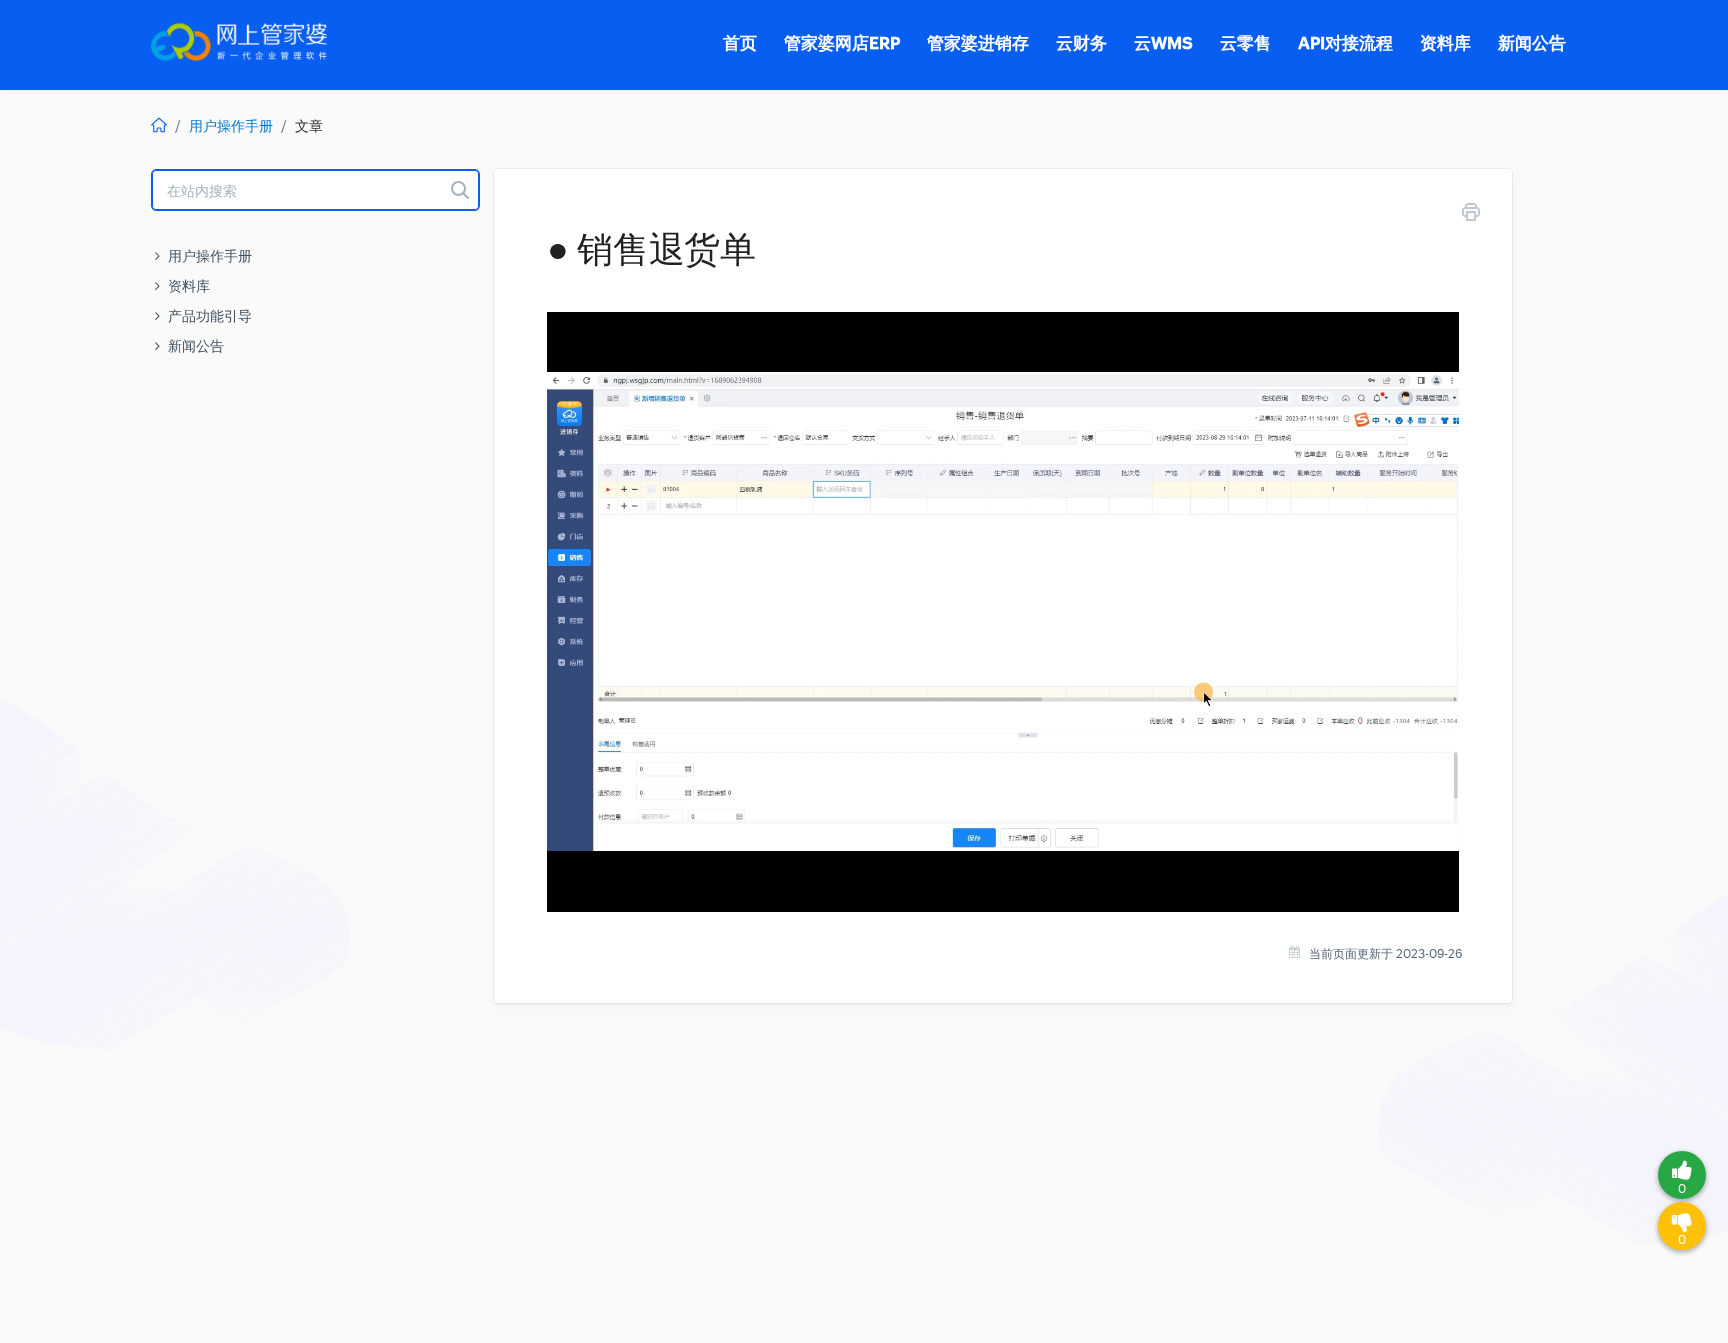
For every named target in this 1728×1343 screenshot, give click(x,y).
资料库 (189, 286)
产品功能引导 (210, 316)
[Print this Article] (1471, 215)
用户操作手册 (231, 126)
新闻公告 (196, 346)
